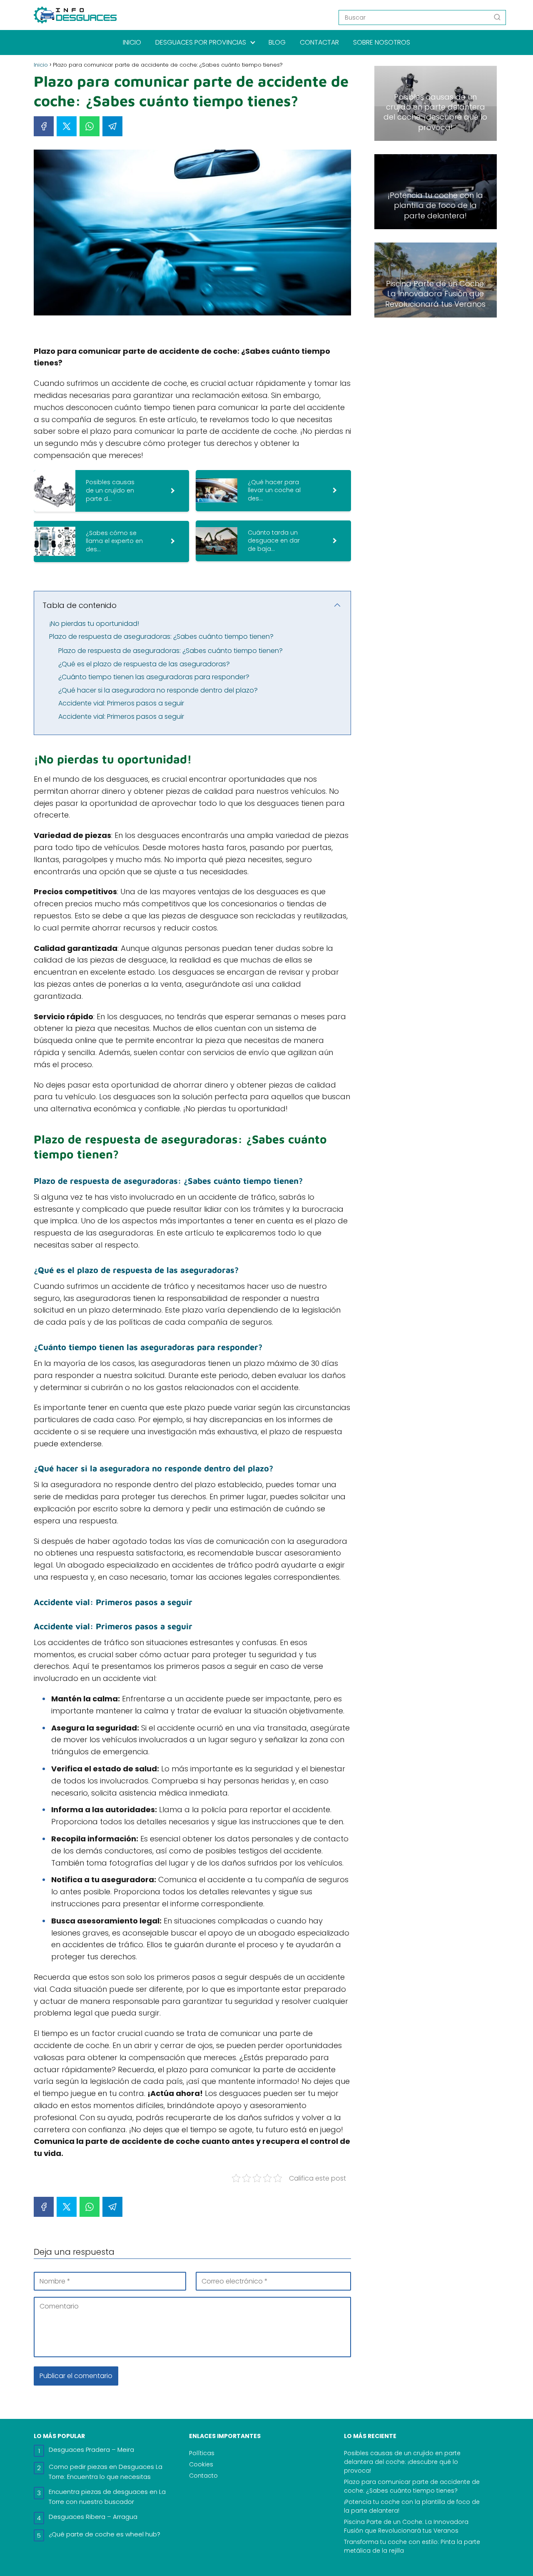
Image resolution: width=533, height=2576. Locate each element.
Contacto (203, 2476)
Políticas (202, 2453)
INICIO (132, 42)
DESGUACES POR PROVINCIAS (201, 42)
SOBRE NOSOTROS (382, 42)
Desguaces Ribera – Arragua (93, 2517)
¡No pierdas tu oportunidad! (94, 624)
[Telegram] (112, 126)
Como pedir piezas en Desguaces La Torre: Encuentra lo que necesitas (106, 2472)
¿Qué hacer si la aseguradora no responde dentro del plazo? (158, 690)
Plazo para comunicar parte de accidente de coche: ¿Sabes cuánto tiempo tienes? (412, 2486)
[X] (67, 126)
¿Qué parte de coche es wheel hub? (105, 2534)
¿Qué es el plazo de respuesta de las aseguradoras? (144, 664)
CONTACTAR (319, 42)
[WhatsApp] (90, 126)
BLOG (277, 42)
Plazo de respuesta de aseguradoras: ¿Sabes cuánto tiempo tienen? (161, 636)
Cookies (201, 2464)
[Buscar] (497, 17)
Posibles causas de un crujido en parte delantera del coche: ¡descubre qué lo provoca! (402, 2462)
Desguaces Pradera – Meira (91, 2450)
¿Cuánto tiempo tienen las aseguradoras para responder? (154, 677)
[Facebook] (44, 126)
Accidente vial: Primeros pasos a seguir (121, 703)
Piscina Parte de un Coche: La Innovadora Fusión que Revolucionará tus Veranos (406, 2526)
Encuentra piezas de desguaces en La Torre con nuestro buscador (107, 2497)
